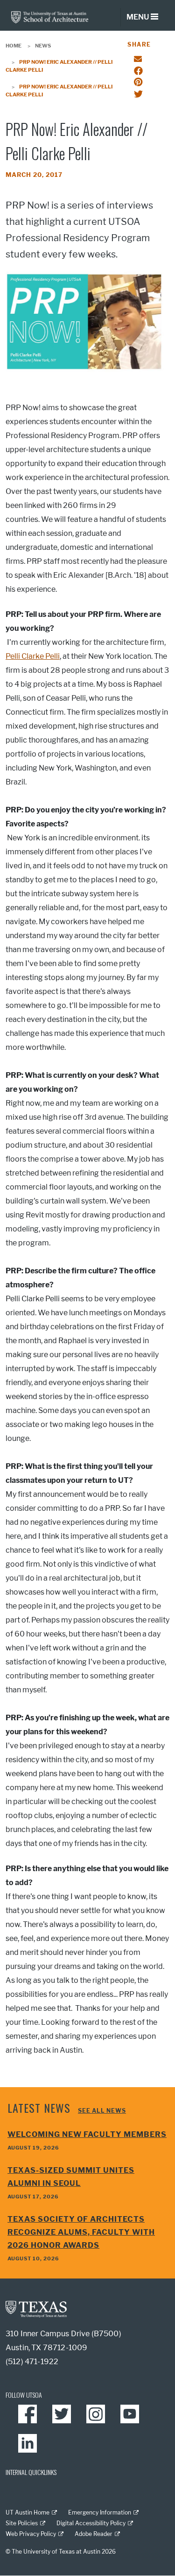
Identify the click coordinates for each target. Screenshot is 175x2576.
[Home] (50, 17)
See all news (102, 2111)
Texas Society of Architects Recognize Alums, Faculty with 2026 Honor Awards (81, 2232)
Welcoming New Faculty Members (87, 2134)
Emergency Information (100, 2512)
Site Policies (22, 2523)
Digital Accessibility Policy (91, 2523)
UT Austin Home (28, 2512)
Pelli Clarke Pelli (33, 656)
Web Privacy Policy (31, 2534)
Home (14, 46)
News (43, 46)
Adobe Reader (94, 2534)
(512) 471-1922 (32, 2362)
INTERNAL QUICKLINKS (31, 2472)
